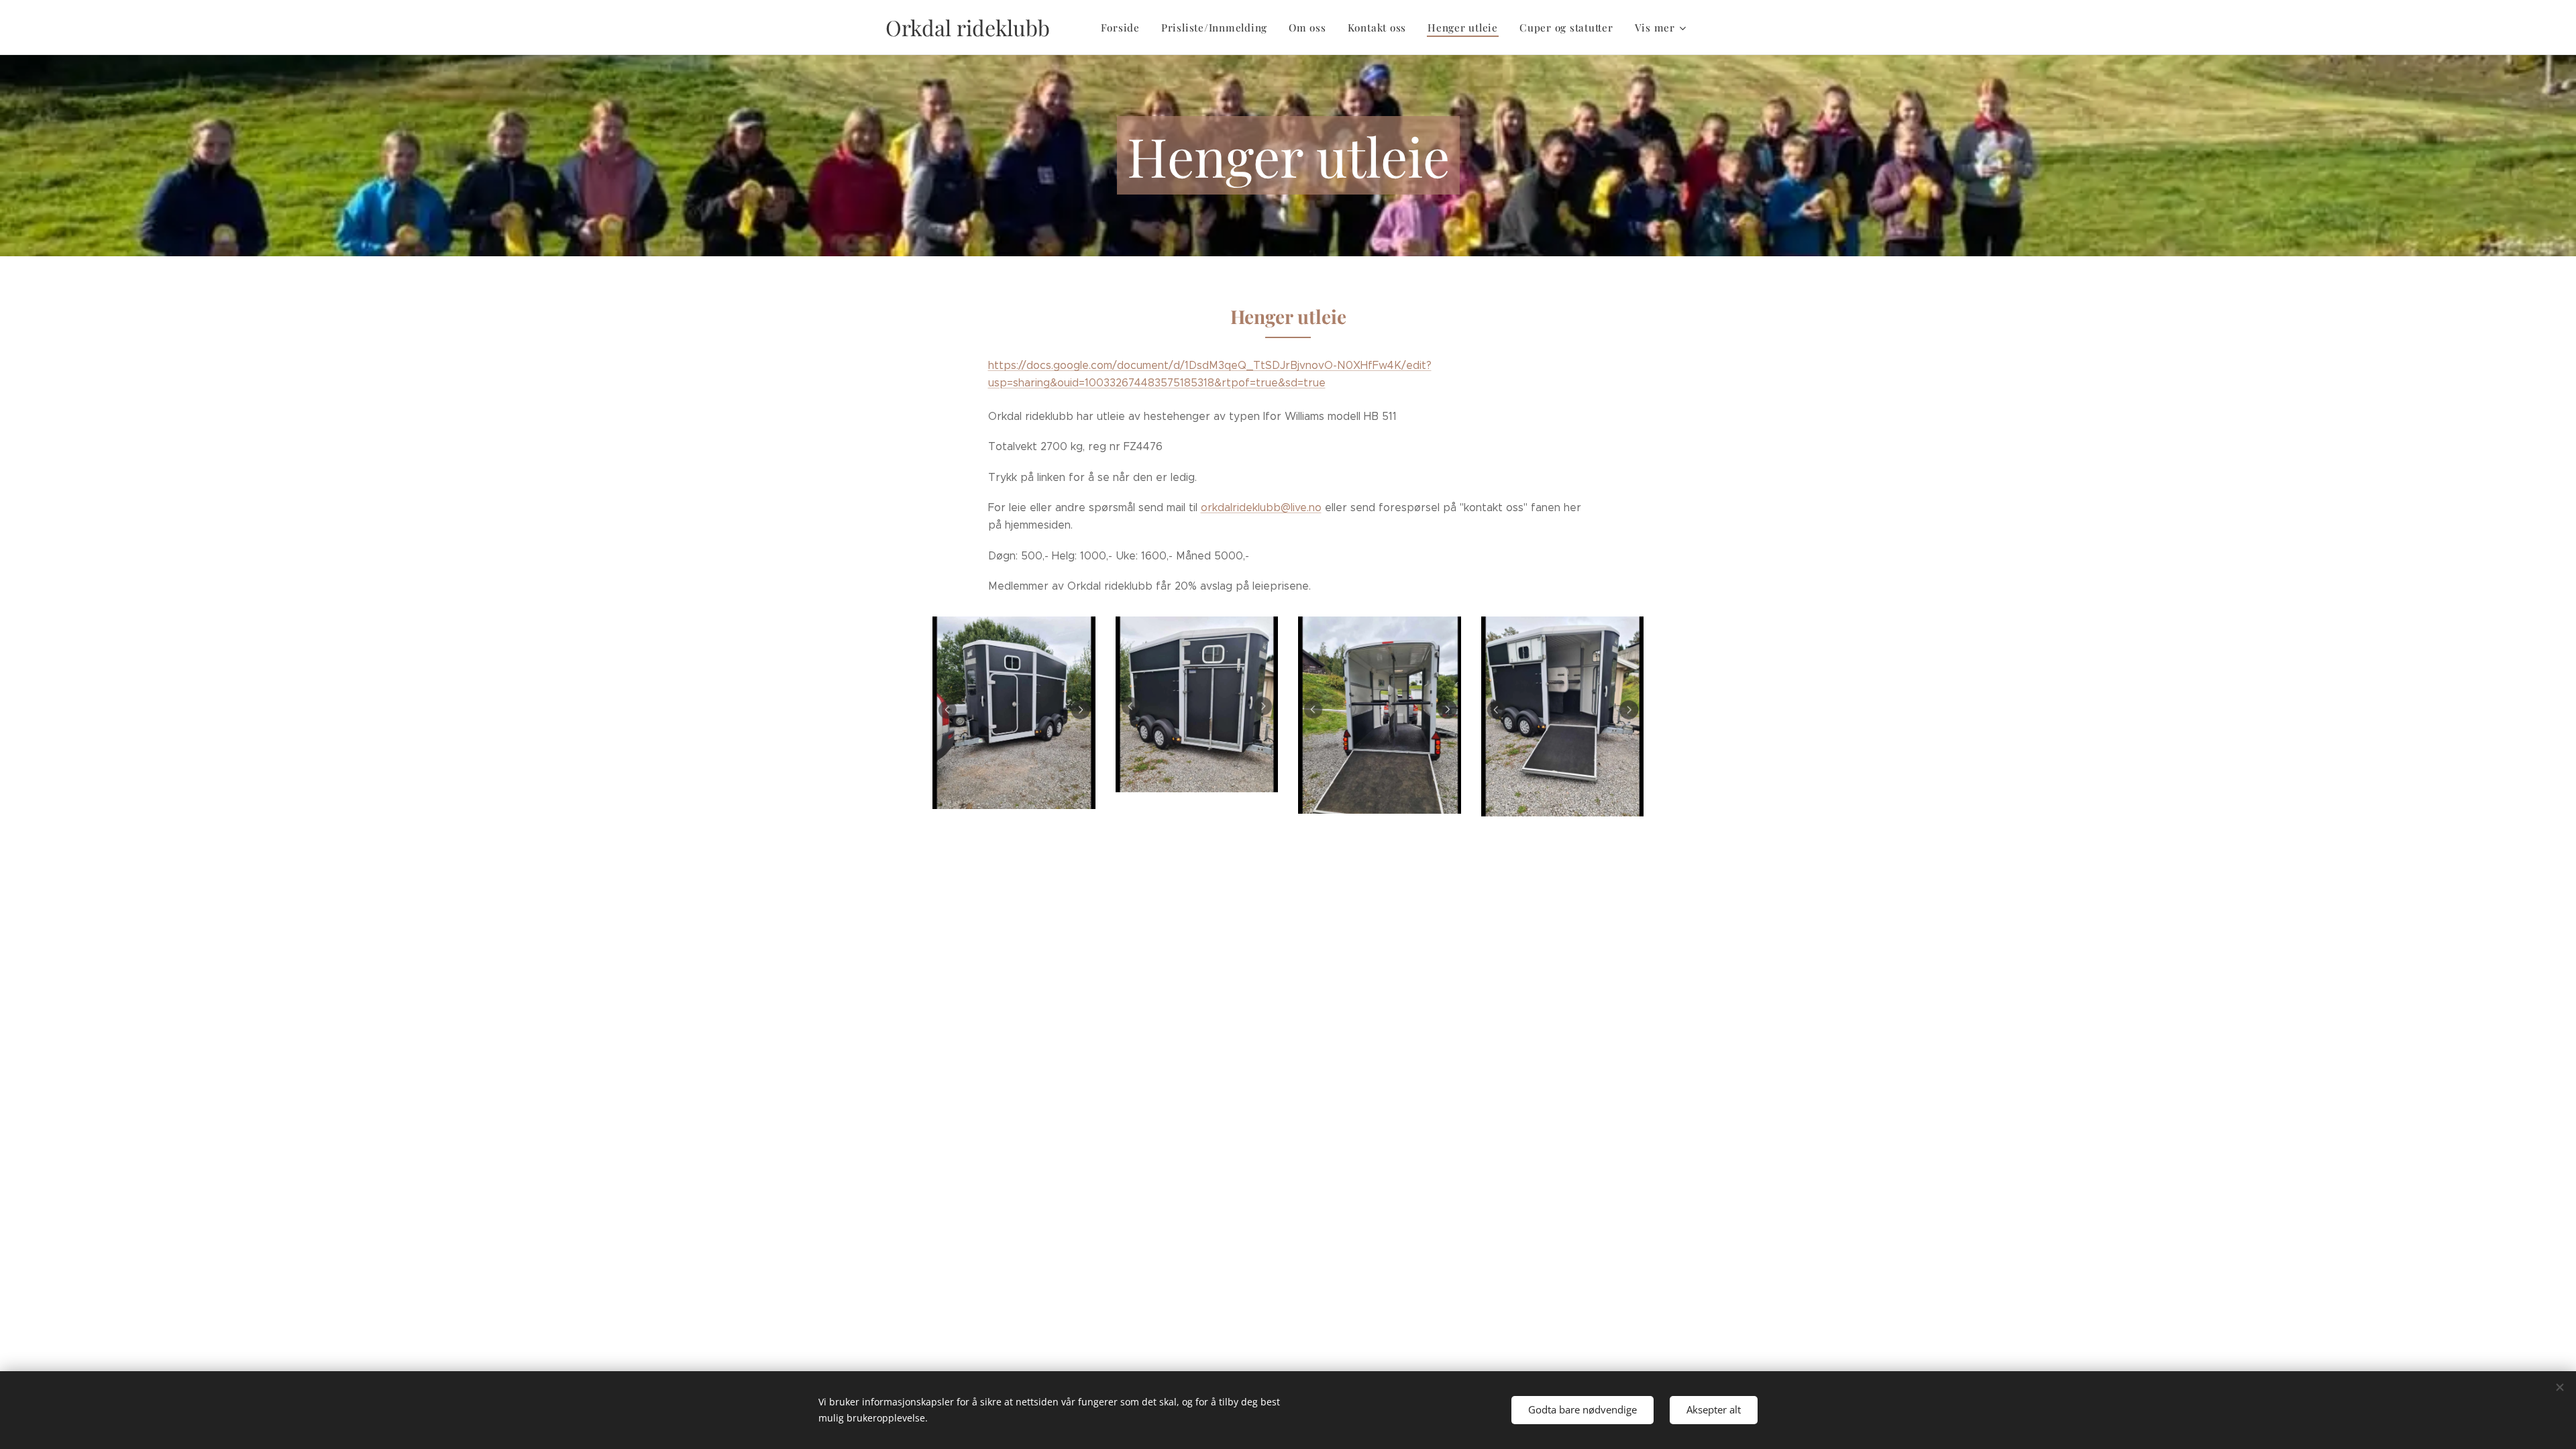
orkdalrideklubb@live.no (1261, 507)
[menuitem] (1124, 28)
